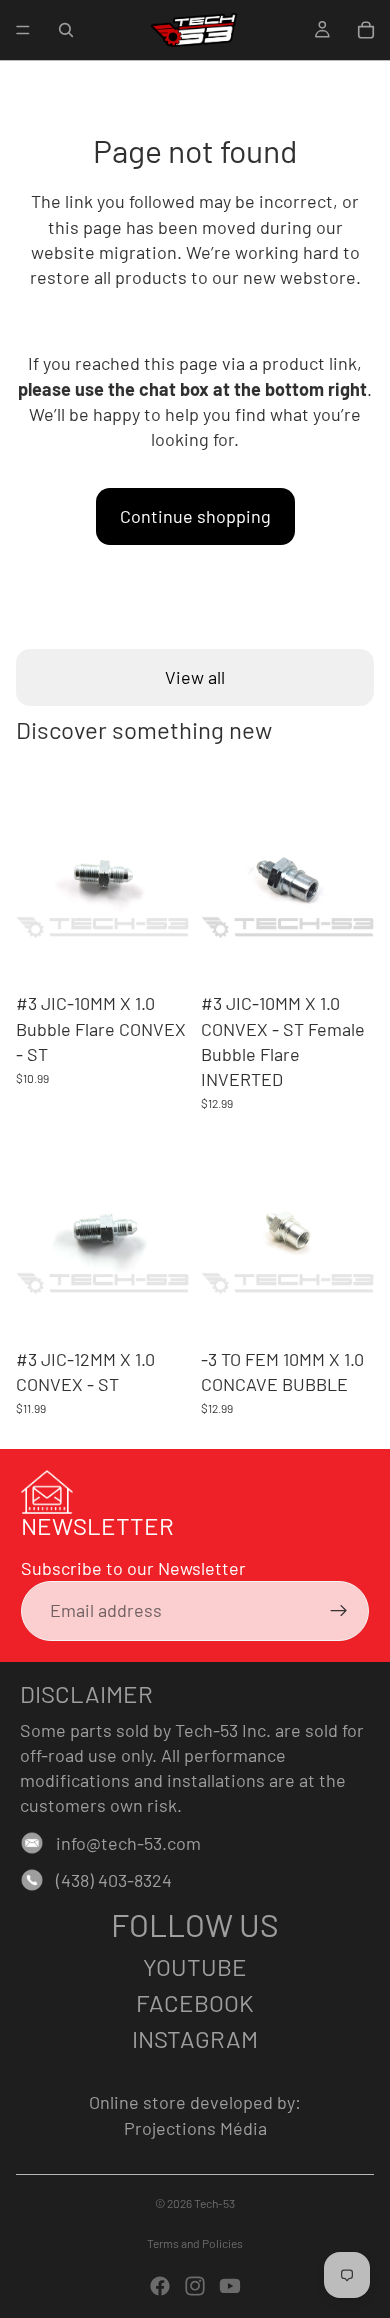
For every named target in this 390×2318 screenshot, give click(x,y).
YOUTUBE (195, 1966)
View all (195, 677)
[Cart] (366, 30)
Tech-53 (214, 2203)
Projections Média (195, 2128)
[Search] (66, 30)
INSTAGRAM (195, 2038)
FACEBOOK (195, 2002)
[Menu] (23, 30)
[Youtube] (230, 2286)
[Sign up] (339, 1611)
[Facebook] (160, 2286)
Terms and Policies (195, 2243)
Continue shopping (195, 516)
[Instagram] (195, 2286)
